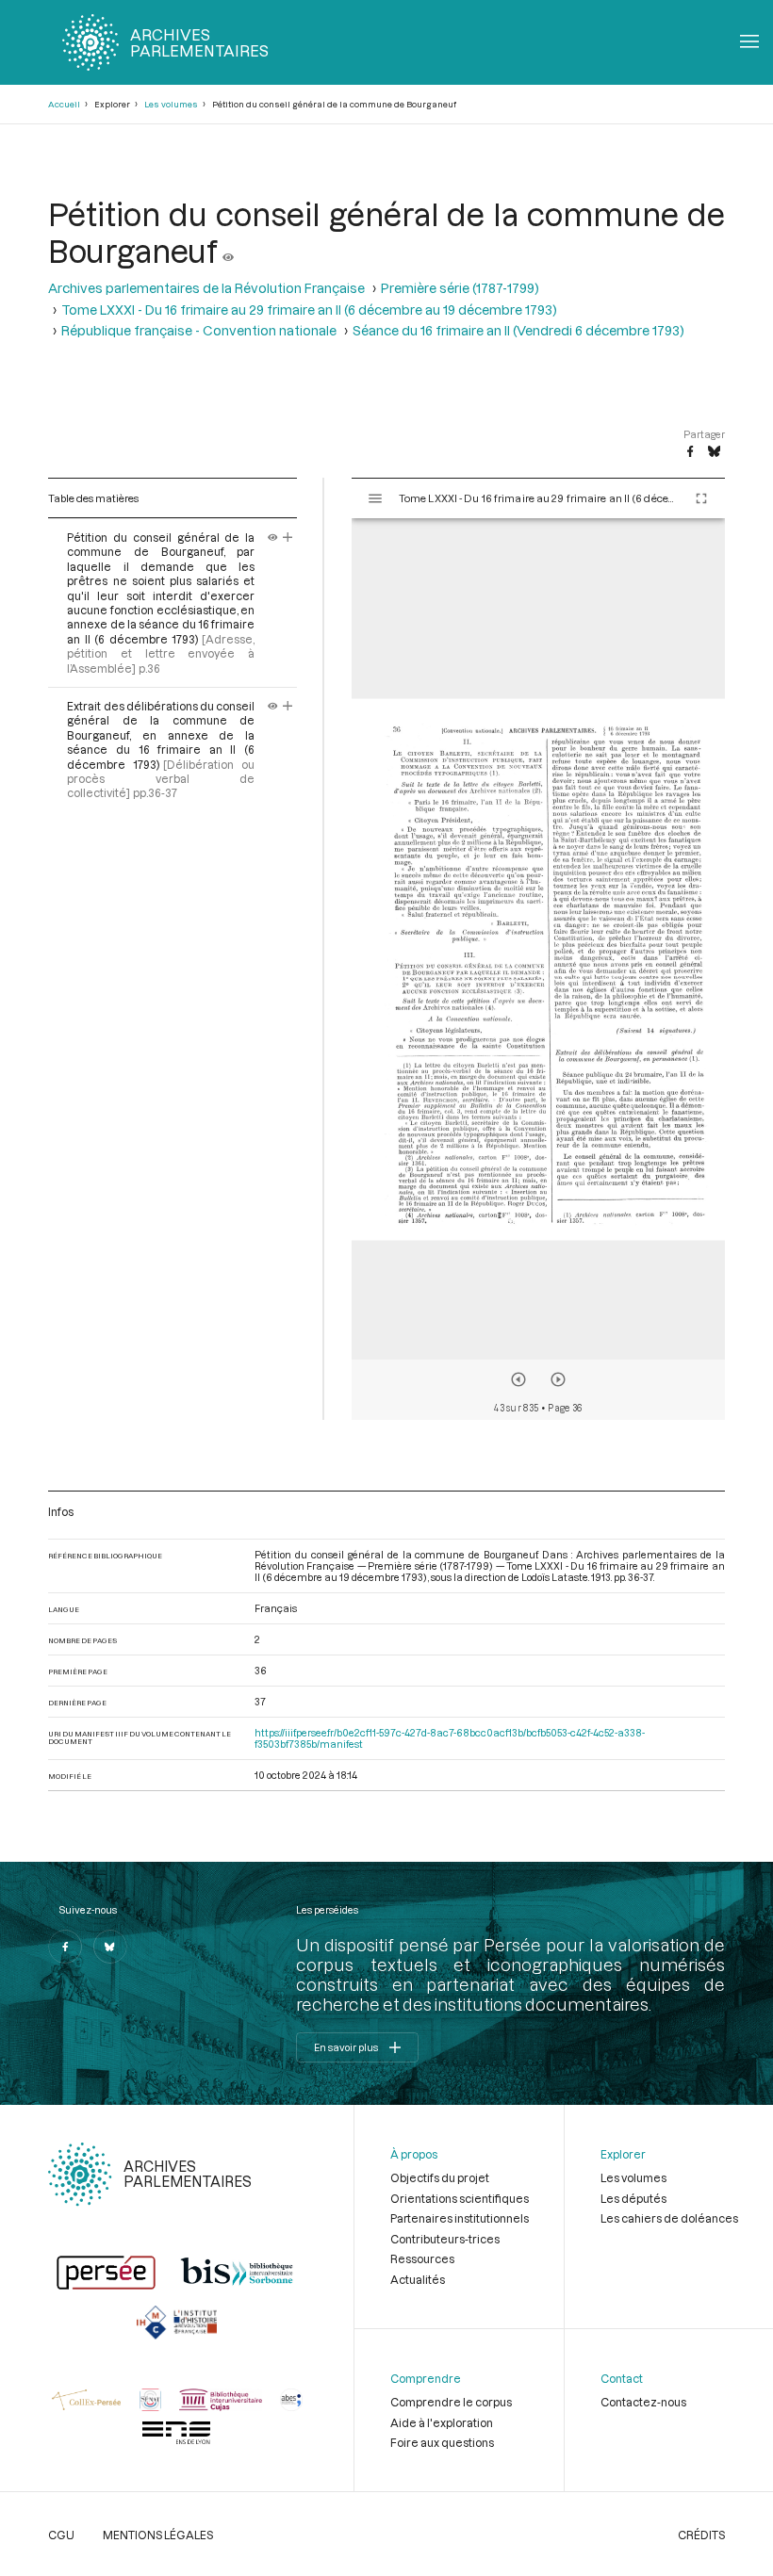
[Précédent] (518, 1379)
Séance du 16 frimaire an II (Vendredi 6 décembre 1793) (518, 330)
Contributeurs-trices (445, 2239)
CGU (61, 2535)
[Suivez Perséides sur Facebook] (65, 1947)
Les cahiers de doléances (669, 2218)
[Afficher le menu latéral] (375, 498)
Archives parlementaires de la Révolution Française (206, 288)
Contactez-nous (643, 2402)
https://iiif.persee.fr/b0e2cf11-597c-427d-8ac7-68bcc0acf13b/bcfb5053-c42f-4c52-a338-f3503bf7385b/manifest (450, 1738)
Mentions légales (158, 2535)
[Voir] (228, 250)
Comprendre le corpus (451, 2402)
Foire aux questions (442, 2442)
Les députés (633, 2198)
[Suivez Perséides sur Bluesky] (110, 1947)
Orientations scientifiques (460, 2198)
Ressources (422, 2258)
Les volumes (171, 104)
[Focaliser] (288, 537)
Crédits (701, 2535)
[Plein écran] (701, 498)
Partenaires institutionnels (460, 2218)
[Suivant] (558, 1379)
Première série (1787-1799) (460, 288)
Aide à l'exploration (442, 2422)
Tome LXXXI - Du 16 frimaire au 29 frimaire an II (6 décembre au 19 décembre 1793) (309, 310)
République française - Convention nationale (199, 330)
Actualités (418, 2279)
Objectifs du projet (440, 2177)
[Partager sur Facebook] (690, 452)
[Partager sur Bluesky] (714, 452)
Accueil (64, 104)
